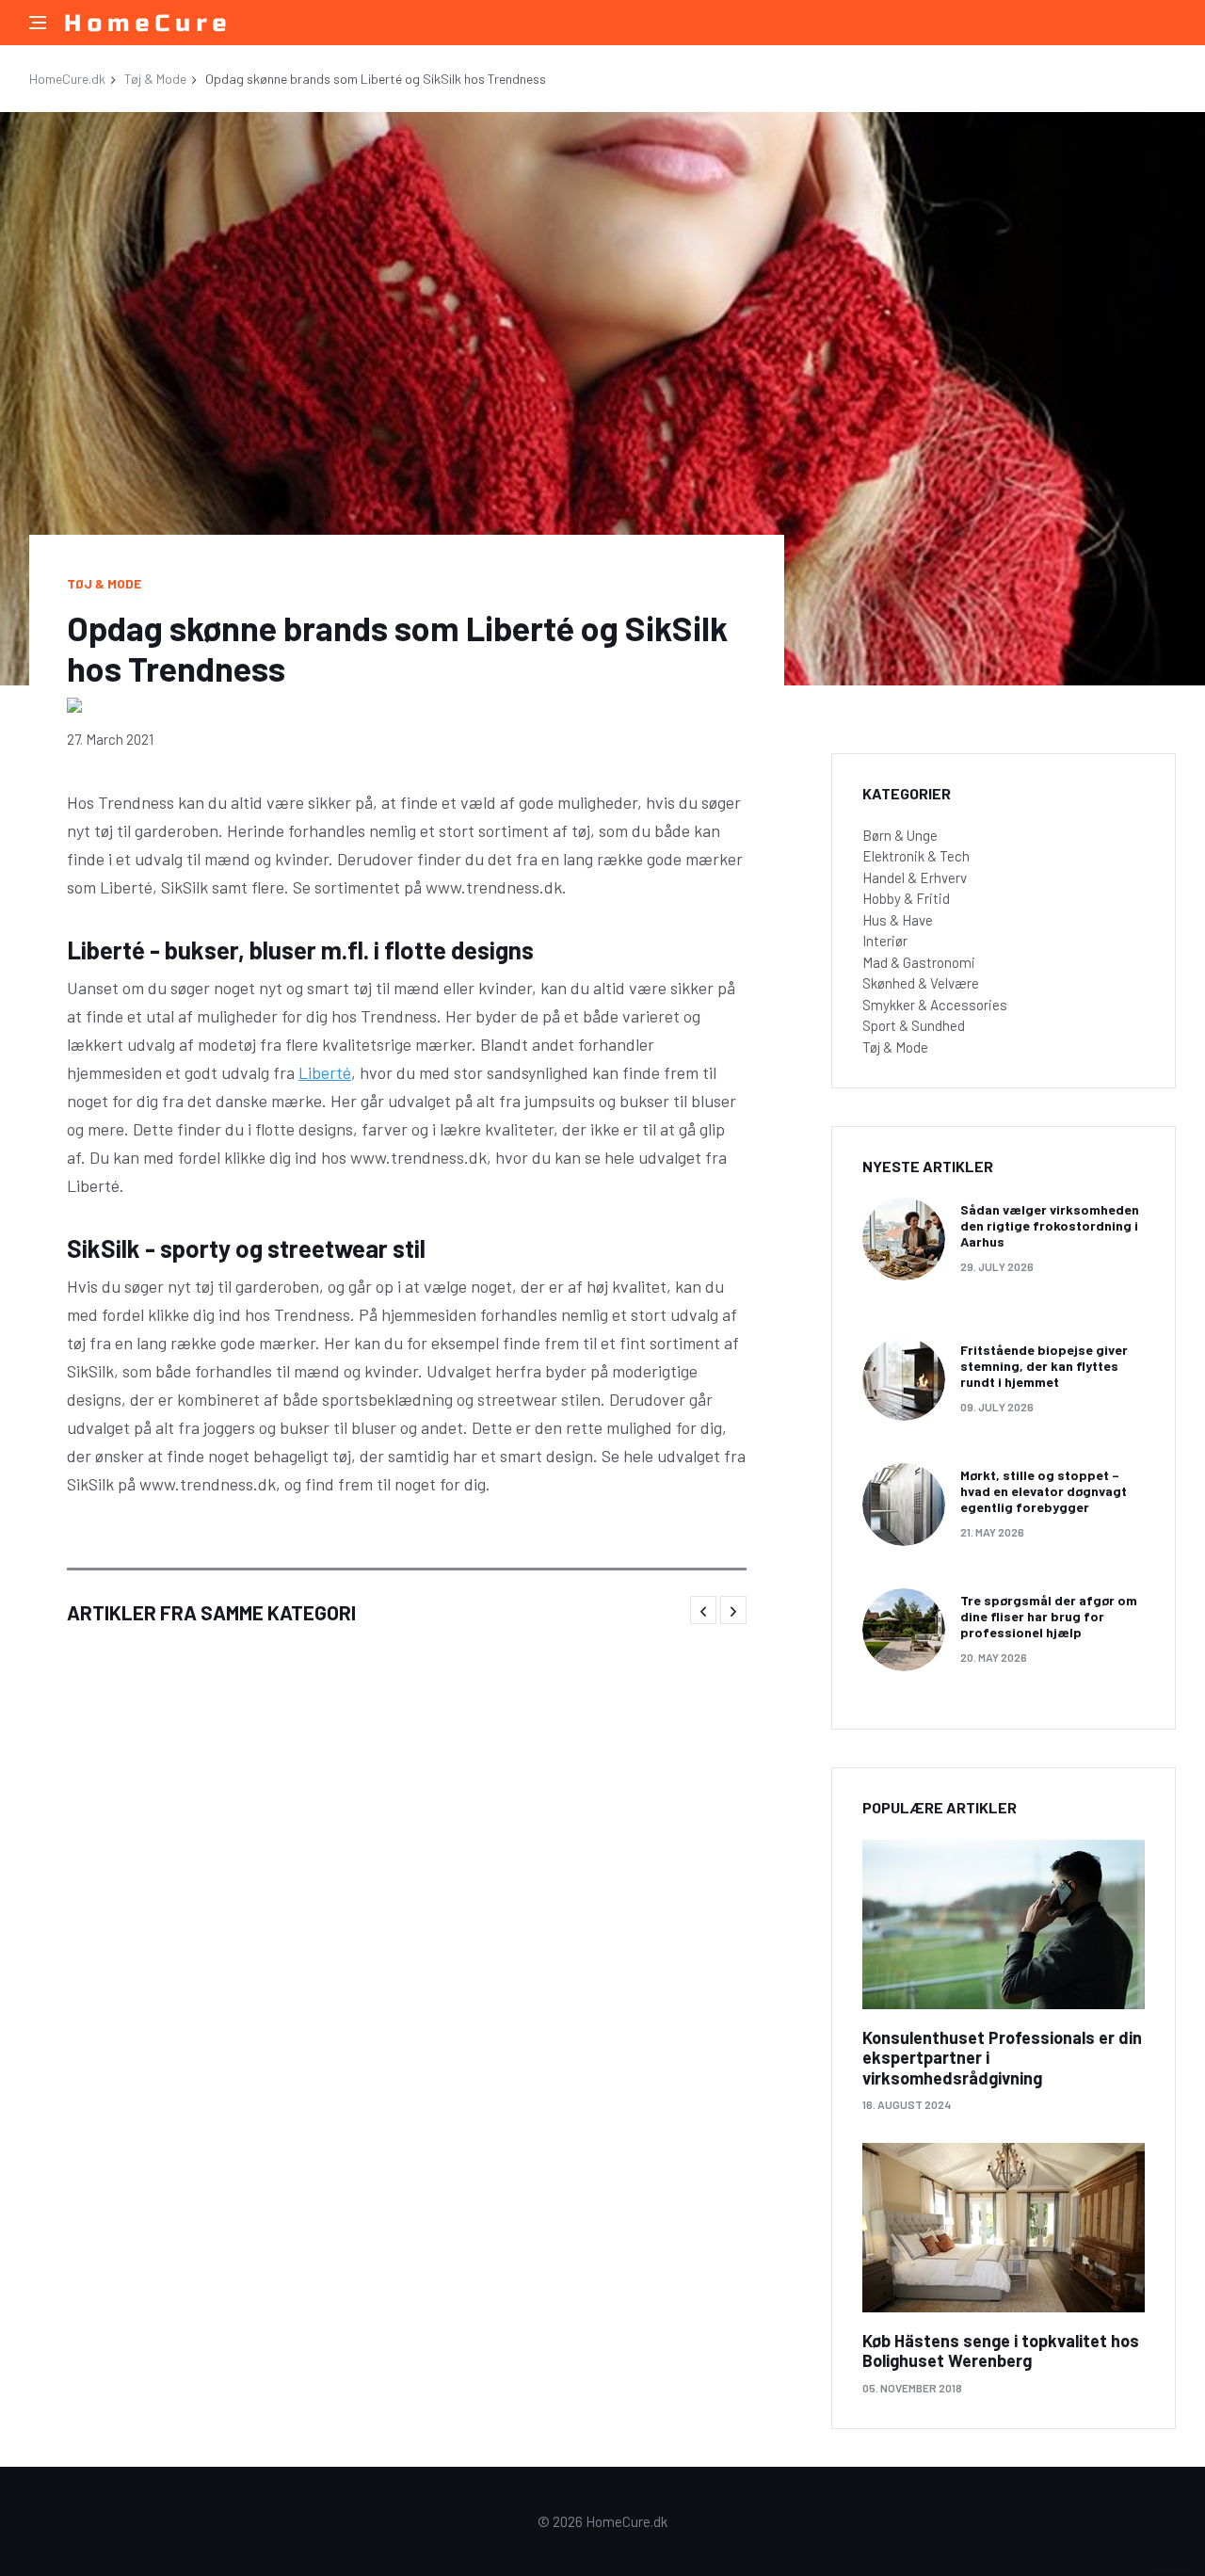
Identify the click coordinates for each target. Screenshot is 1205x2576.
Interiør (885, 941)
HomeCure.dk (67, 79)
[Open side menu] (38, 23)
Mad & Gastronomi (919, 962)
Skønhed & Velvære (921, 983)
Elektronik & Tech (916, 856)
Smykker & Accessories (935, 1005)
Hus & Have (898, 920)
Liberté (325, 1072)
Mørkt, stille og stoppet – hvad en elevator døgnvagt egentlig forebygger (1044, 1491)
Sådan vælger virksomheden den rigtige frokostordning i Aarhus (1050, 1225)
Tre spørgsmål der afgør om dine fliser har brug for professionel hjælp (1049, 1616)
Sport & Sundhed (914, 1025)
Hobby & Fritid (906, 898)
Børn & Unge (900, 835)
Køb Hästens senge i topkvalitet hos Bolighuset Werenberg (1001, 2351)
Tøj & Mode (155, 79)
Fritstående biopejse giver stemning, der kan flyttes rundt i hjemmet (1044, 1366)
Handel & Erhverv (915, 877)
